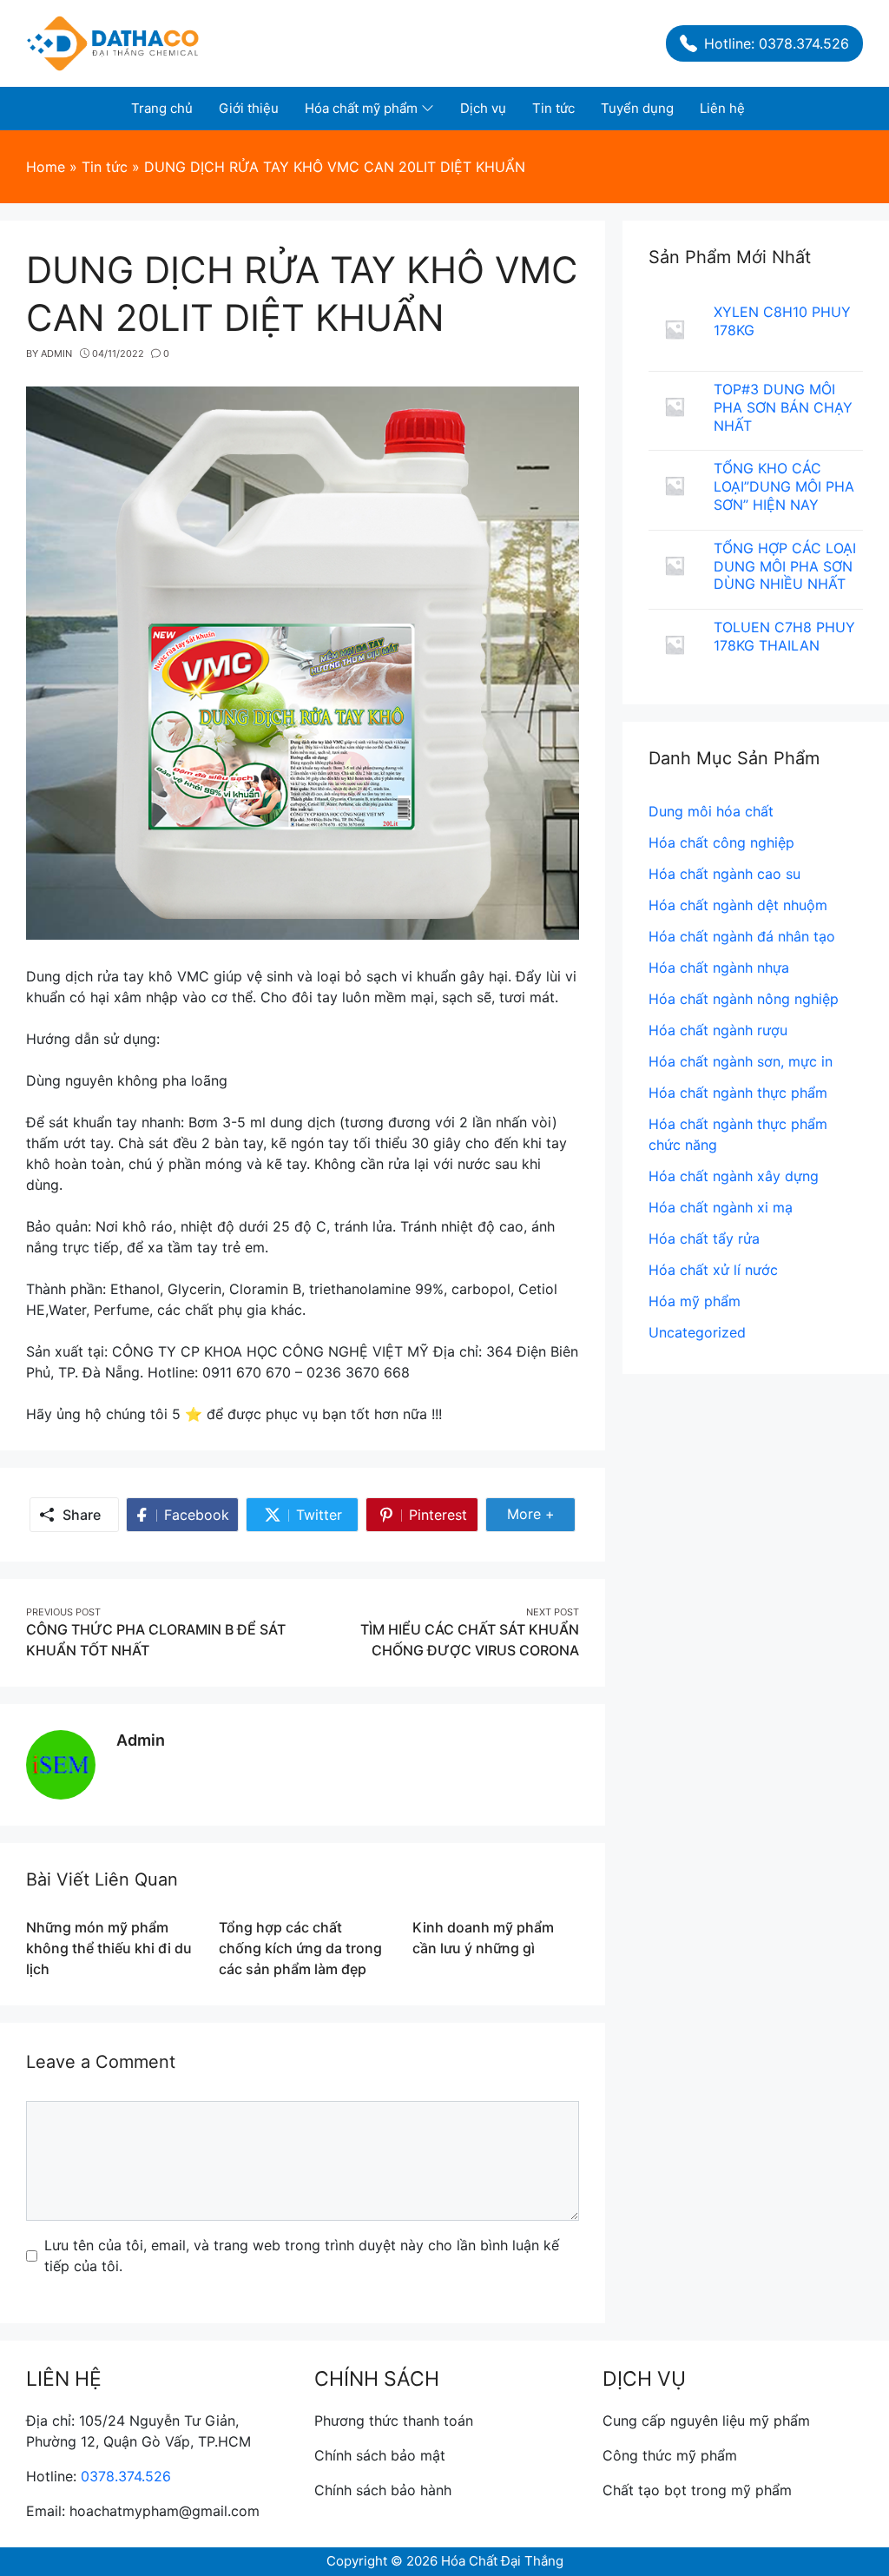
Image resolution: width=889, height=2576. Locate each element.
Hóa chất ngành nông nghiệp (744, 999)
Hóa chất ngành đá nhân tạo (742, 936)
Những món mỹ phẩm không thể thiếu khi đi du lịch (109, 1948)
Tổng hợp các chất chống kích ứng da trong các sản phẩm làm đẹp (300, 1948)
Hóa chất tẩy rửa (704, 1238)
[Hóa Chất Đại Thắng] (113, 42)
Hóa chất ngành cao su (724, 874)
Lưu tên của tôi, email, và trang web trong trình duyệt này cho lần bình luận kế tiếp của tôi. (302, 2256)
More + (538, 1518)
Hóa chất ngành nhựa (719, 968)
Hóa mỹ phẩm (695, 1301)
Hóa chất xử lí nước (713, 1270)
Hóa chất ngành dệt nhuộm (738, 905)
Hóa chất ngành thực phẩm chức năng (738, 1134)
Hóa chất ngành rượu (718, 1030)
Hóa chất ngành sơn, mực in (741, 1061)
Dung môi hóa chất (711, 811)
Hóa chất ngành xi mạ (721, 1207)
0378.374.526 (126, 2476)
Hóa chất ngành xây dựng (734, 1176)
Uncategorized (697, 1332)
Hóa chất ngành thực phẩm (738, 1093)
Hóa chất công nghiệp (721, 842)
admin (141, 1740)
